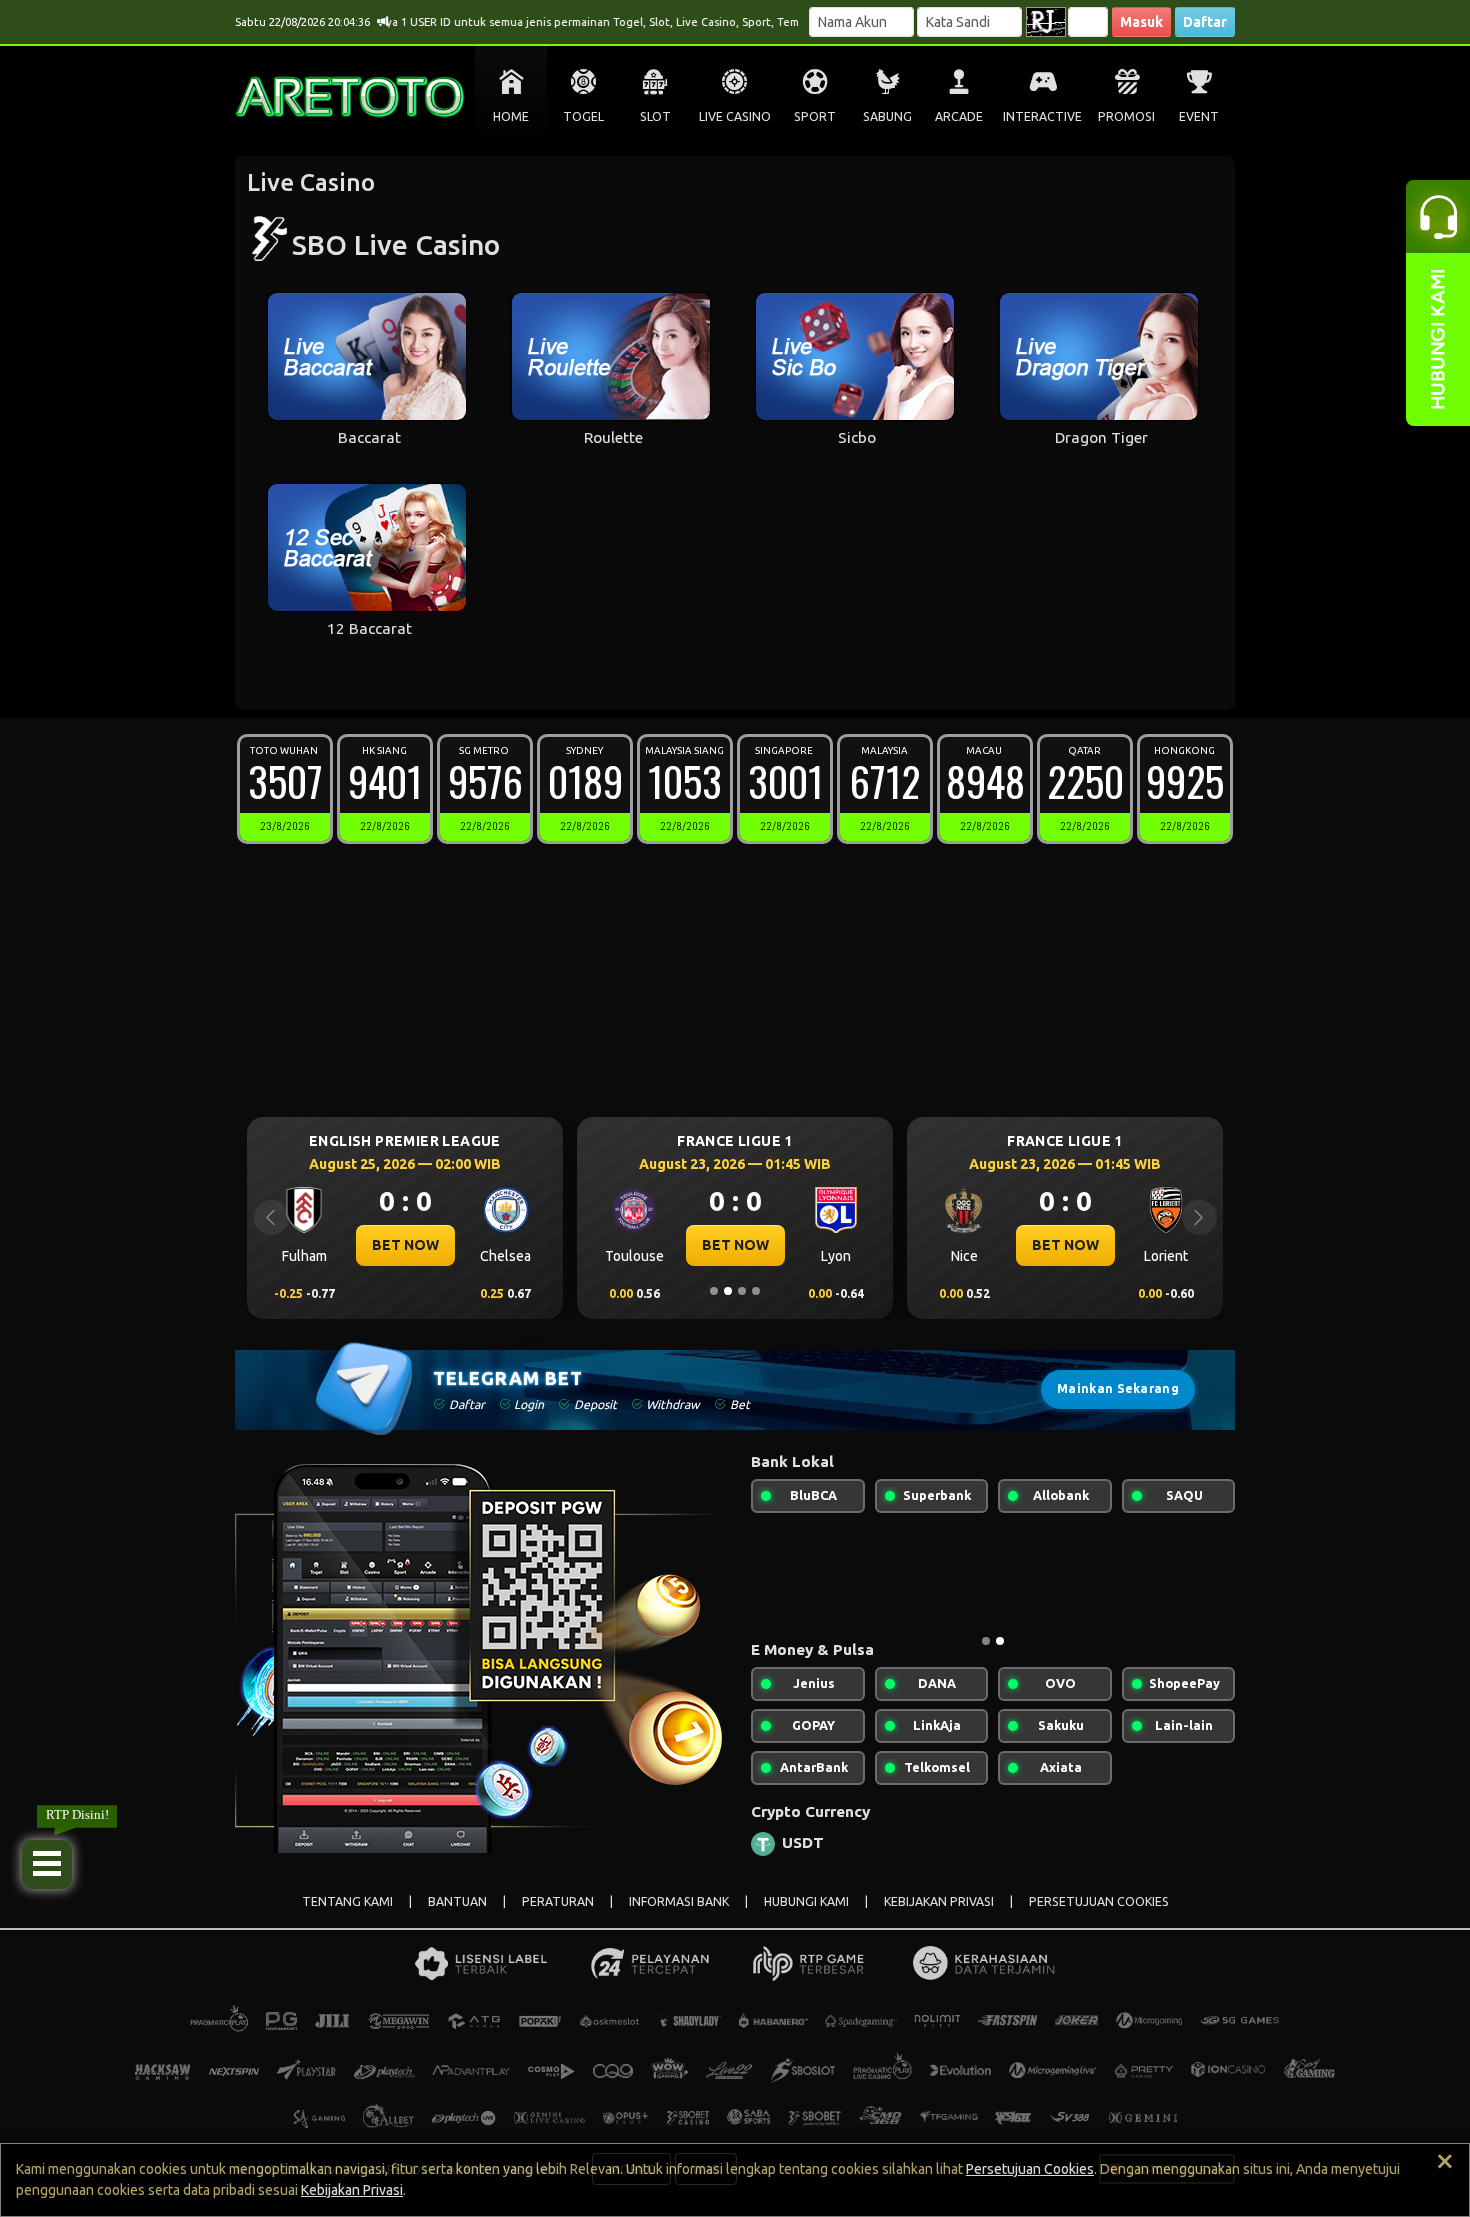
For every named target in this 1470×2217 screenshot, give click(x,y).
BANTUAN (457, 1901)
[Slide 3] (742, 1291)
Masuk (1141, 22)
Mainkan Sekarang (1118, 1388)
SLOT (655, 116)
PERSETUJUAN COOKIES (1099, 1901)
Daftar (1205, 22)
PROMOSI (1126, 116)
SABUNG (887, 116)
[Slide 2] (728, 1291)
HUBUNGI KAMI (806, 1901)
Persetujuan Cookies (1030, 2169)
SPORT (815, 116)
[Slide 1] (714, 1291)
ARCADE (959, 116)
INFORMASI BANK (679, 1901)
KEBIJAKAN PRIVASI (939, 1901)
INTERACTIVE (1042, 116)
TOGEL (583, 116)
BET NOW (405, 1245)
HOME (511, 116)
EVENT (1199, 116)
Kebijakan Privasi (352, 2190)
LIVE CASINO (735, 116)
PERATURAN (558, 1901)
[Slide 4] (756, 1291)
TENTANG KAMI (347, 1901)
